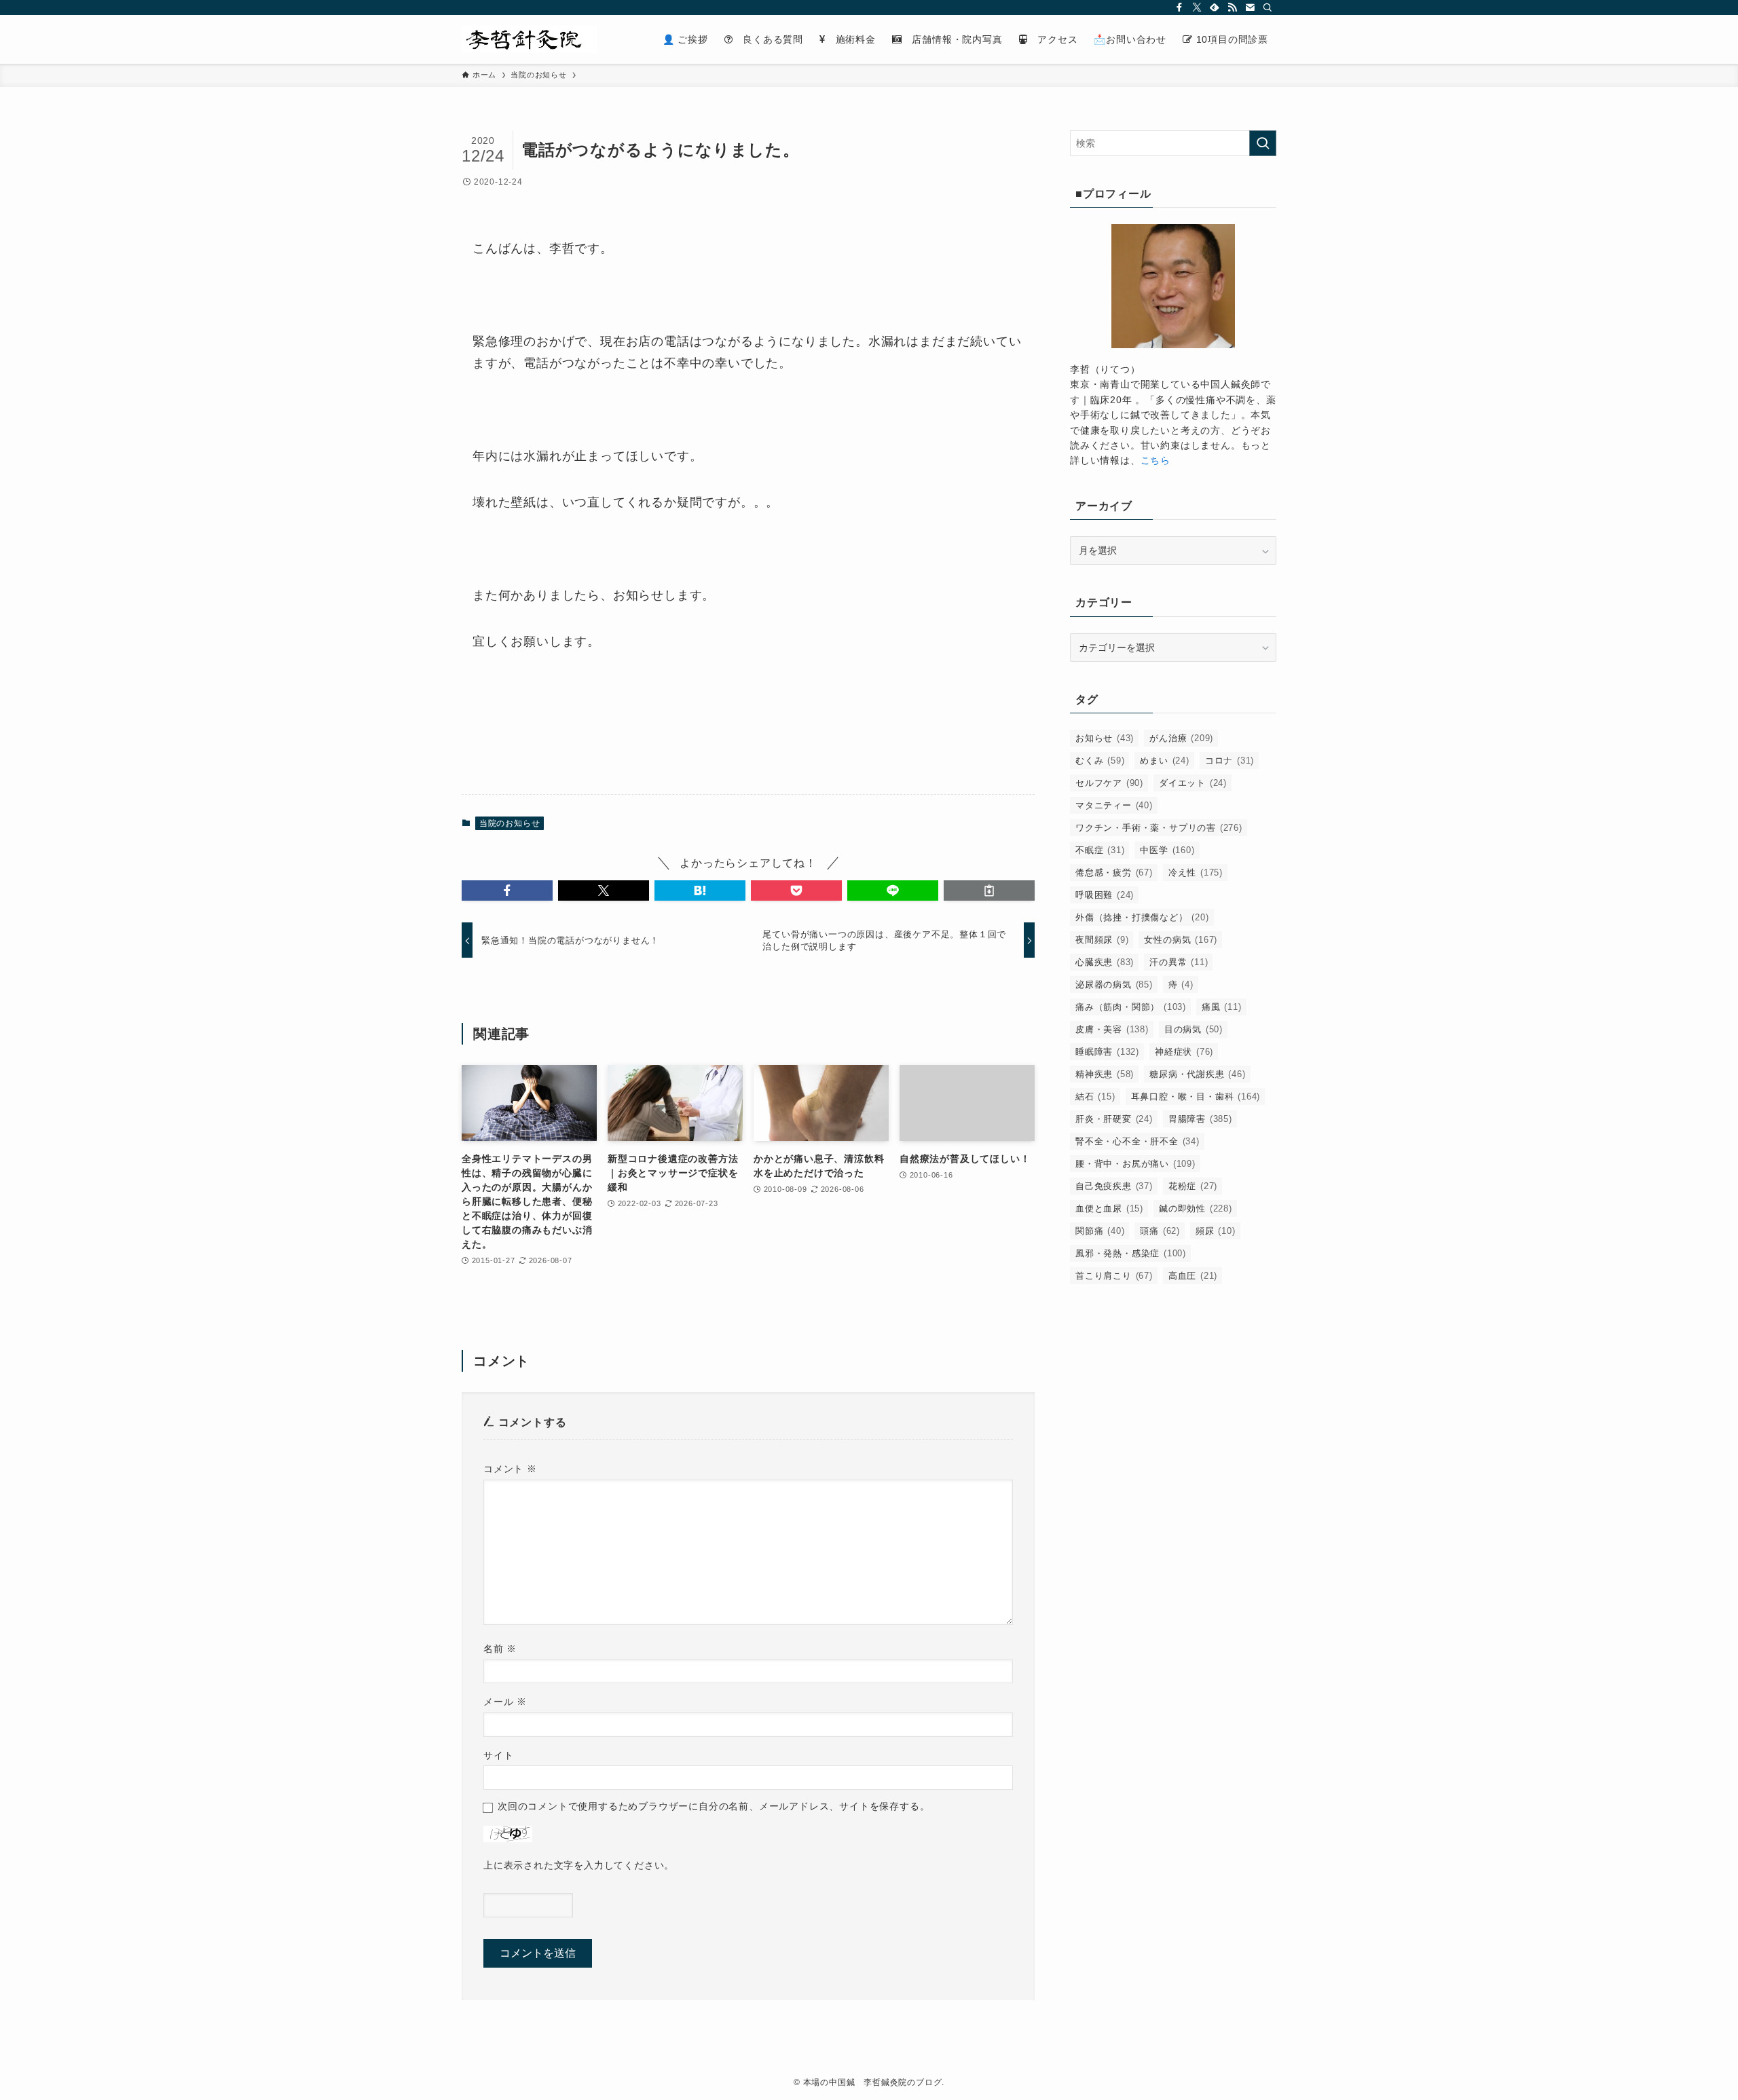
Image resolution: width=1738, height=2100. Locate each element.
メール (505, 1702)
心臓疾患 (1105, 962)
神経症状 (1184, 1052)
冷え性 (1196, 873)
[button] (507, 890)
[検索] (1268, 7)
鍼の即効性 (1196, 1208)
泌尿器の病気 (1114, 985)
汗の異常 (1179, 962)
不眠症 (1100, 850)
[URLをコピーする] (989, 890)
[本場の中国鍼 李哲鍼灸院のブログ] (529, 39)
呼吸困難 (1105, 895)
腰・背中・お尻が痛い (1135, 1164)
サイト (498, 1755)
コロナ (1229, 761)
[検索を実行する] (1263, 143)
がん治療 (1181, 738)
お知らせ (1105, 738)
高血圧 (1193, 1276)
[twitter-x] (1197, 7)
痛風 (1222, 1007)
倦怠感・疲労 (1114, 873)
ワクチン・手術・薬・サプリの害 (1159, 828)
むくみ (1100, 761)
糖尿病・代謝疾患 (1197, 1074)
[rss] (1232, 7)
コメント (510, 1469)
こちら (1155, 460)
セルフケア (1109, 783)
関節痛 (1100, 1231)
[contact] (1250, 7)
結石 (1095, 1096)
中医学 (1167, 850)
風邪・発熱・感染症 (1131, 1253)
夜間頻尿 (1102, 940)
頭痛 (1160, 1231)
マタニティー (1114, 805)
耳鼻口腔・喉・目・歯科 (1196, 1096)
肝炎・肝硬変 (1114, 1119)
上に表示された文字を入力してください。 (579, 1865)
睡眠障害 (1107, 1052)
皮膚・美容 (1112, 1029)
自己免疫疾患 (1114, 1186)
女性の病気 (1181, 940)
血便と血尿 (1109, 1208)
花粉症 (1193, 1186)
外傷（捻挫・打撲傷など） (1142, 917)
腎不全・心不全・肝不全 (1138, 1141)
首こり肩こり (1114, 1276)
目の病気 (1194, 1029)
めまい (1164, 761)
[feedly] (1215, 7)
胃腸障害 (1200, 1119)
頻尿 (1216, 1231)
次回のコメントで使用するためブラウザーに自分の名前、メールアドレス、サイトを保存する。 (714, 1806)
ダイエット (1193, 783)
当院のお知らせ (510, 823)
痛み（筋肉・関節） (1131, 1007)
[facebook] (1179, 7)
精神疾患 (1105, 1074)
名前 (500, 1649)
